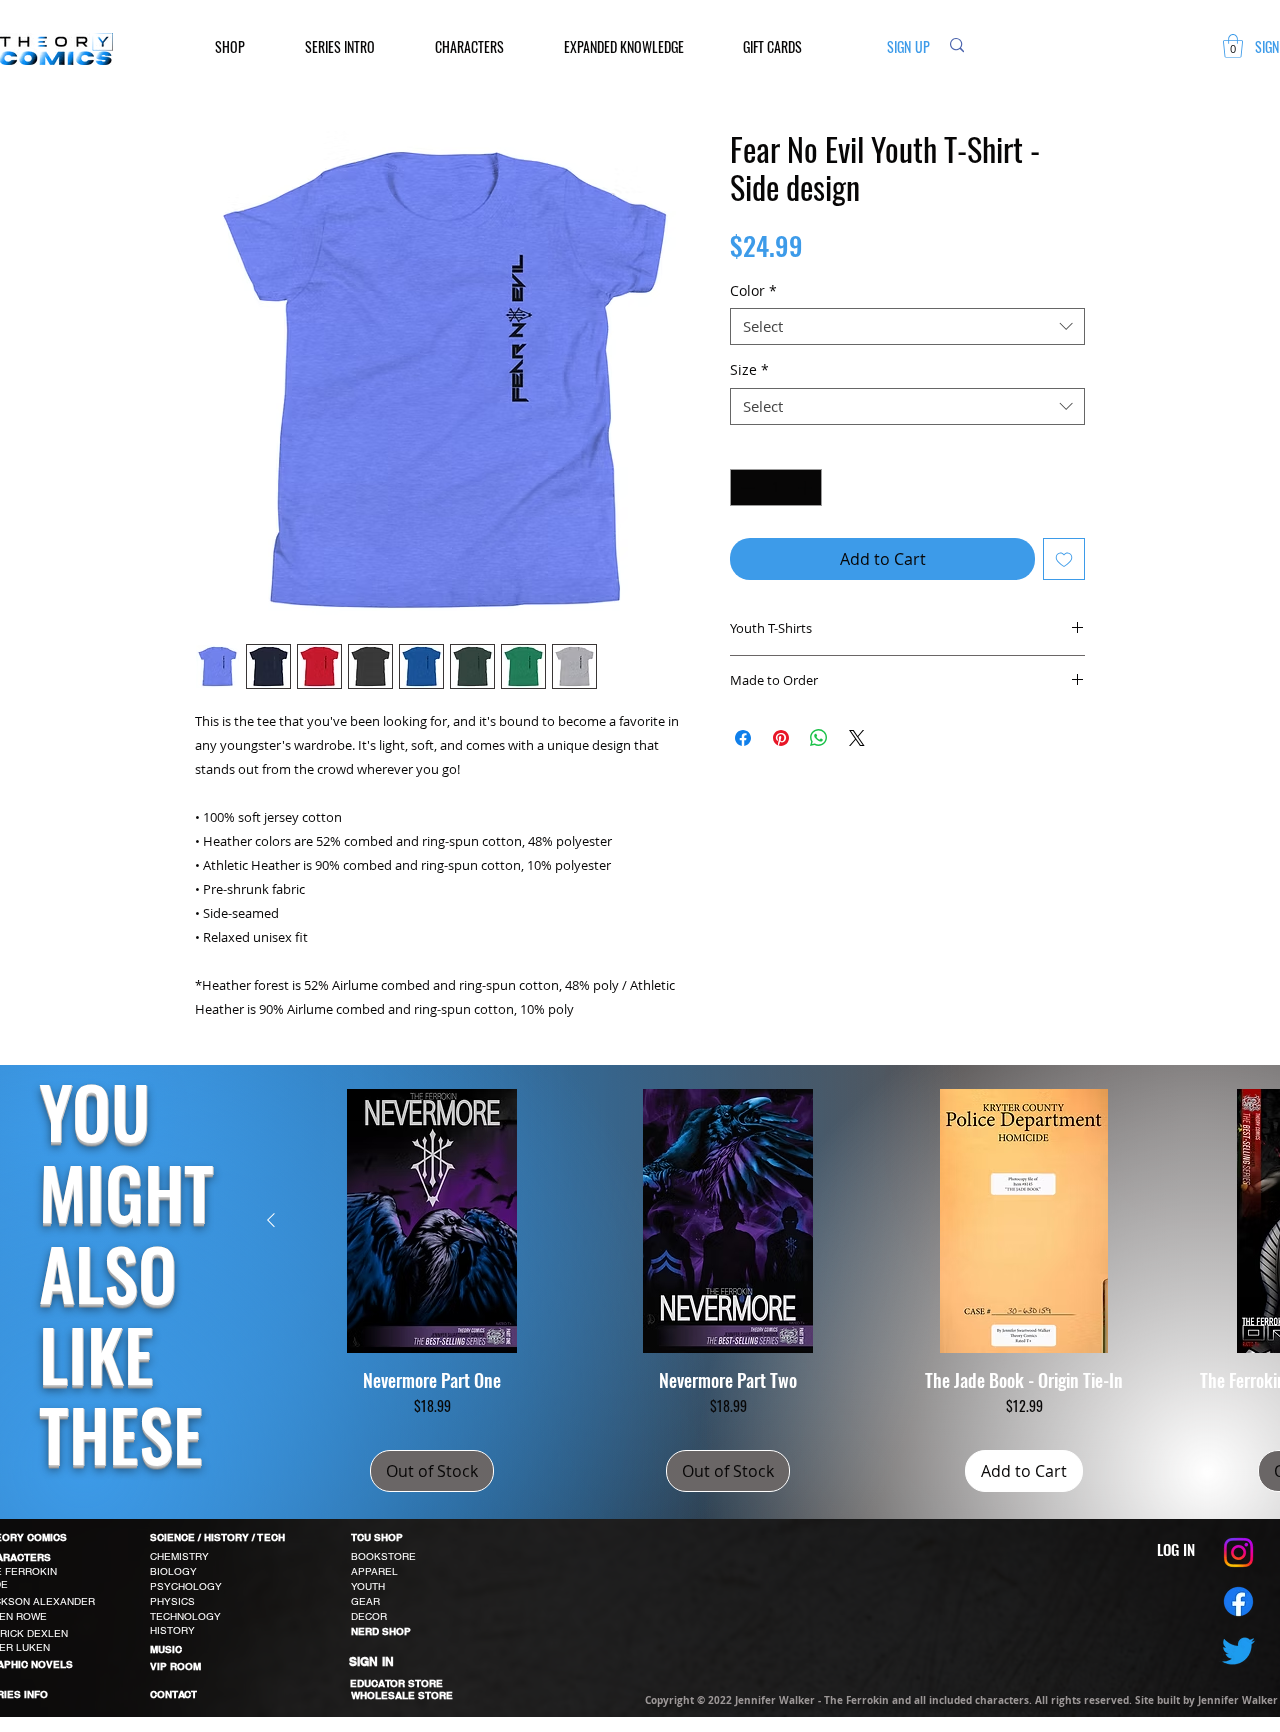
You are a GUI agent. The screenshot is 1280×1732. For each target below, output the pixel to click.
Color (753, 291)
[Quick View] (432, 1221)
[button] (244, 46)
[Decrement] (745, 487)
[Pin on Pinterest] (781, 738)
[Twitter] (1238, 1650)
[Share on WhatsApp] (819, 738)
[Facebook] (1238, 1601)
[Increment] (806, 487)
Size (749, 370)
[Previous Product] (271, 1220)
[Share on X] (857, 738)
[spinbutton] (776, 487)
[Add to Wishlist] (1064, 559)
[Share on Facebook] (743, 738)
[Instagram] (1238, 1552)
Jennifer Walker (1238, 1700)
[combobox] (907, 327)
